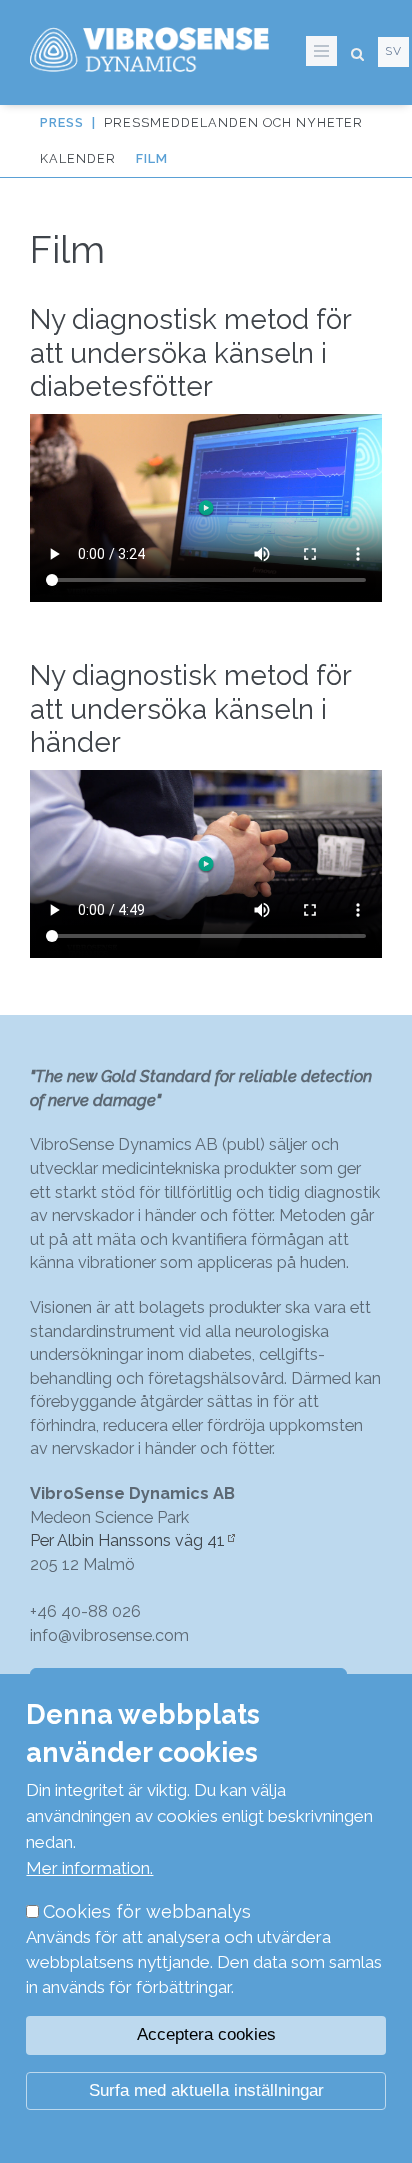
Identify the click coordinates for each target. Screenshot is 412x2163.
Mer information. (89, 1868)
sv (393, 51)
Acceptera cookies (206, 2034)
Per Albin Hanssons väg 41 (127, 1540)
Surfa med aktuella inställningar (206, 2090)
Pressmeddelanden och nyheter (233, 122)
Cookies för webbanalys (147, 1911)
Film (152, 158)
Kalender (78, 158)
